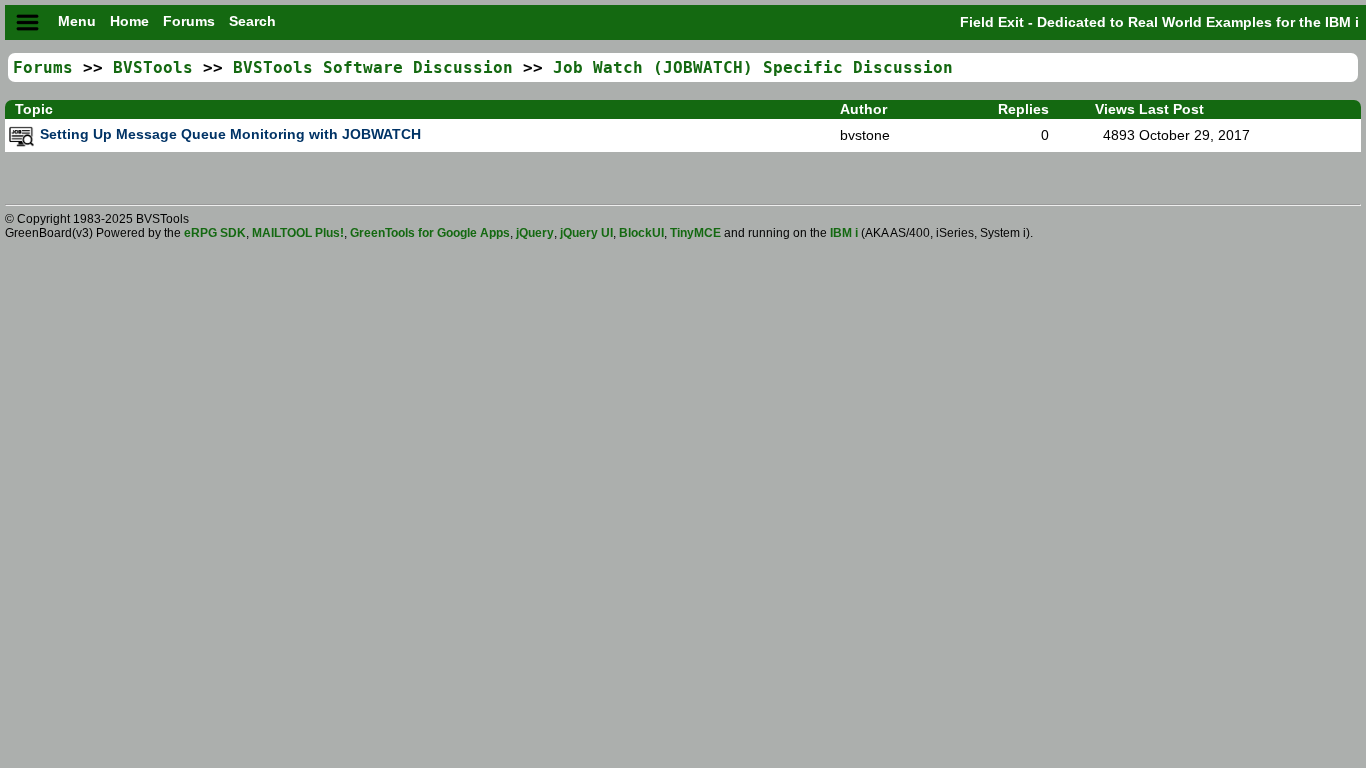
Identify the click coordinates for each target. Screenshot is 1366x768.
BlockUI (641, 233)
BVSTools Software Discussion (373, 67)
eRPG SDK (215, 233)
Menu (77, 21)
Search (252, 21)
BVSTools (153, 67)
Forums (191, 21)
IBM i (845, 233)
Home (131, 21)
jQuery (535, 233)
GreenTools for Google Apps (430, 233)
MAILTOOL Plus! (298, 233)
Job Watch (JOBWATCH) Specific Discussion (753, 67)
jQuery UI (586, 233)
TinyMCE (695, 233)
